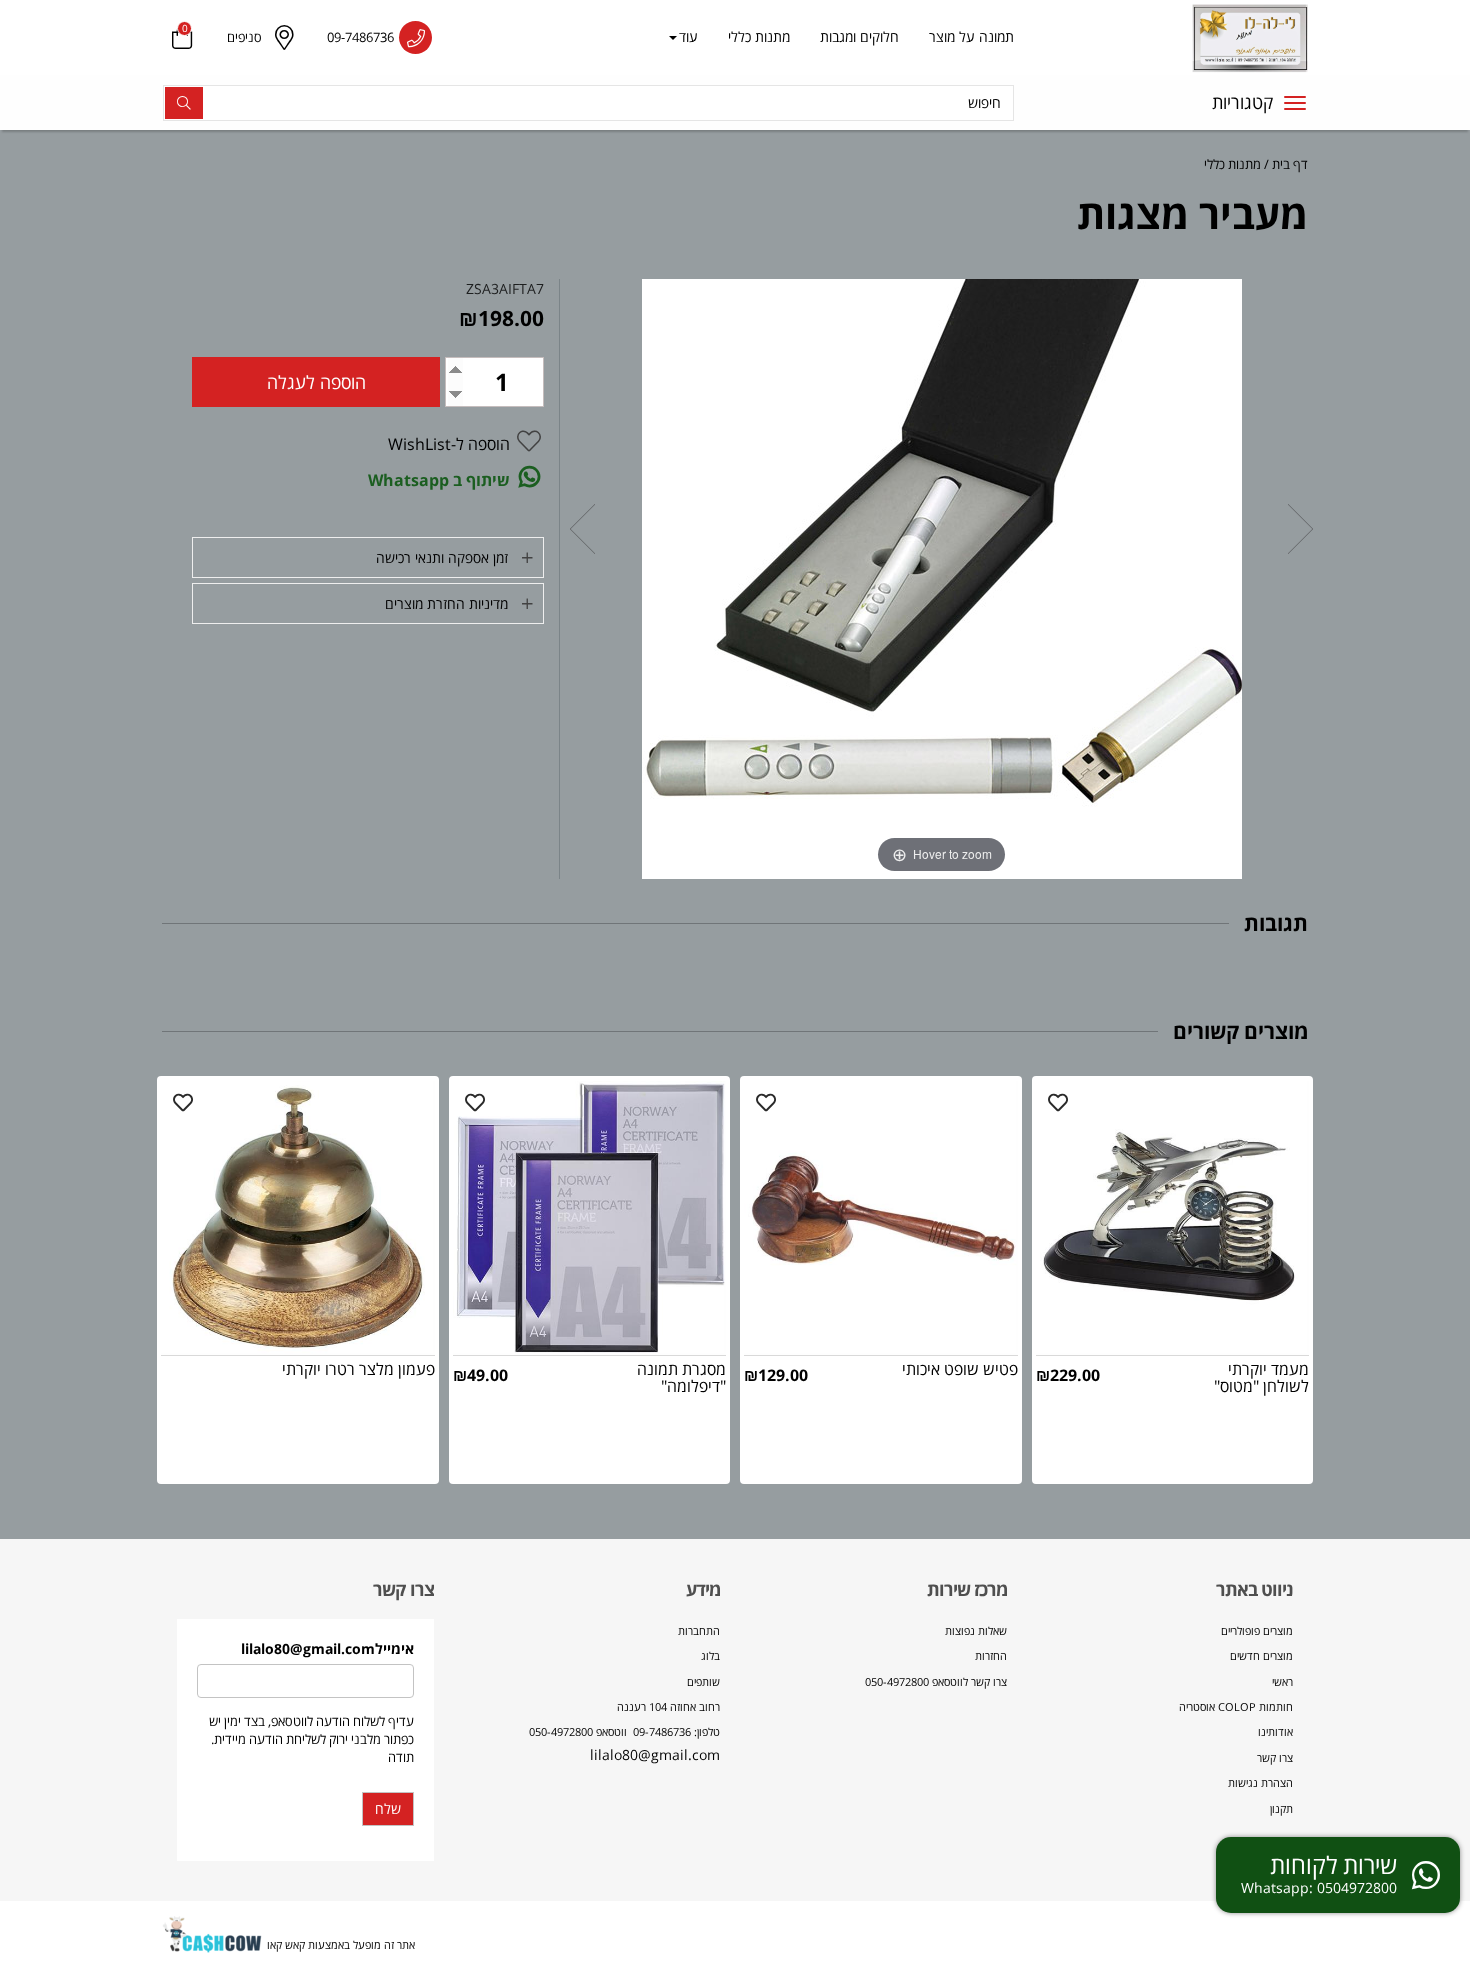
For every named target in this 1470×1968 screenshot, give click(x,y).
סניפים (244, 37)
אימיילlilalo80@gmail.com (327, 1648)
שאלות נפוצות (976, 1630)
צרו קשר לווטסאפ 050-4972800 (936, 1681)
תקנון (1281, 1808)
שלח (388, 1808)
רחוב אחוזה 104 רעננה (668, 1706)
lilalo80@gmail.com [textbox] (624, 1693)
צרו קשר (1275, 1757)
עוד (688, 36)
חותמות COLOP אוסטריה (1236, 1706)
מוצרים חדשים (1261, 1655)
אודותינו (1275, 1731)
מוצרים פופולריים (1257, 1630)
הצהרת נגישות (1260, 1782)
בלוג (710, 1655)
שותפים (703, 1681)
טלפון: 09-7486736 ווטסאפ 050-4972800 (624, 1731)
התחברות (699, 1630)
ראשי (1282, 1681)
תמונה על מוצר (971, 36)
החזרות (991, 1655)
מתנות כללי (759, 36)
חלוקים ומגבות (859, 36)
